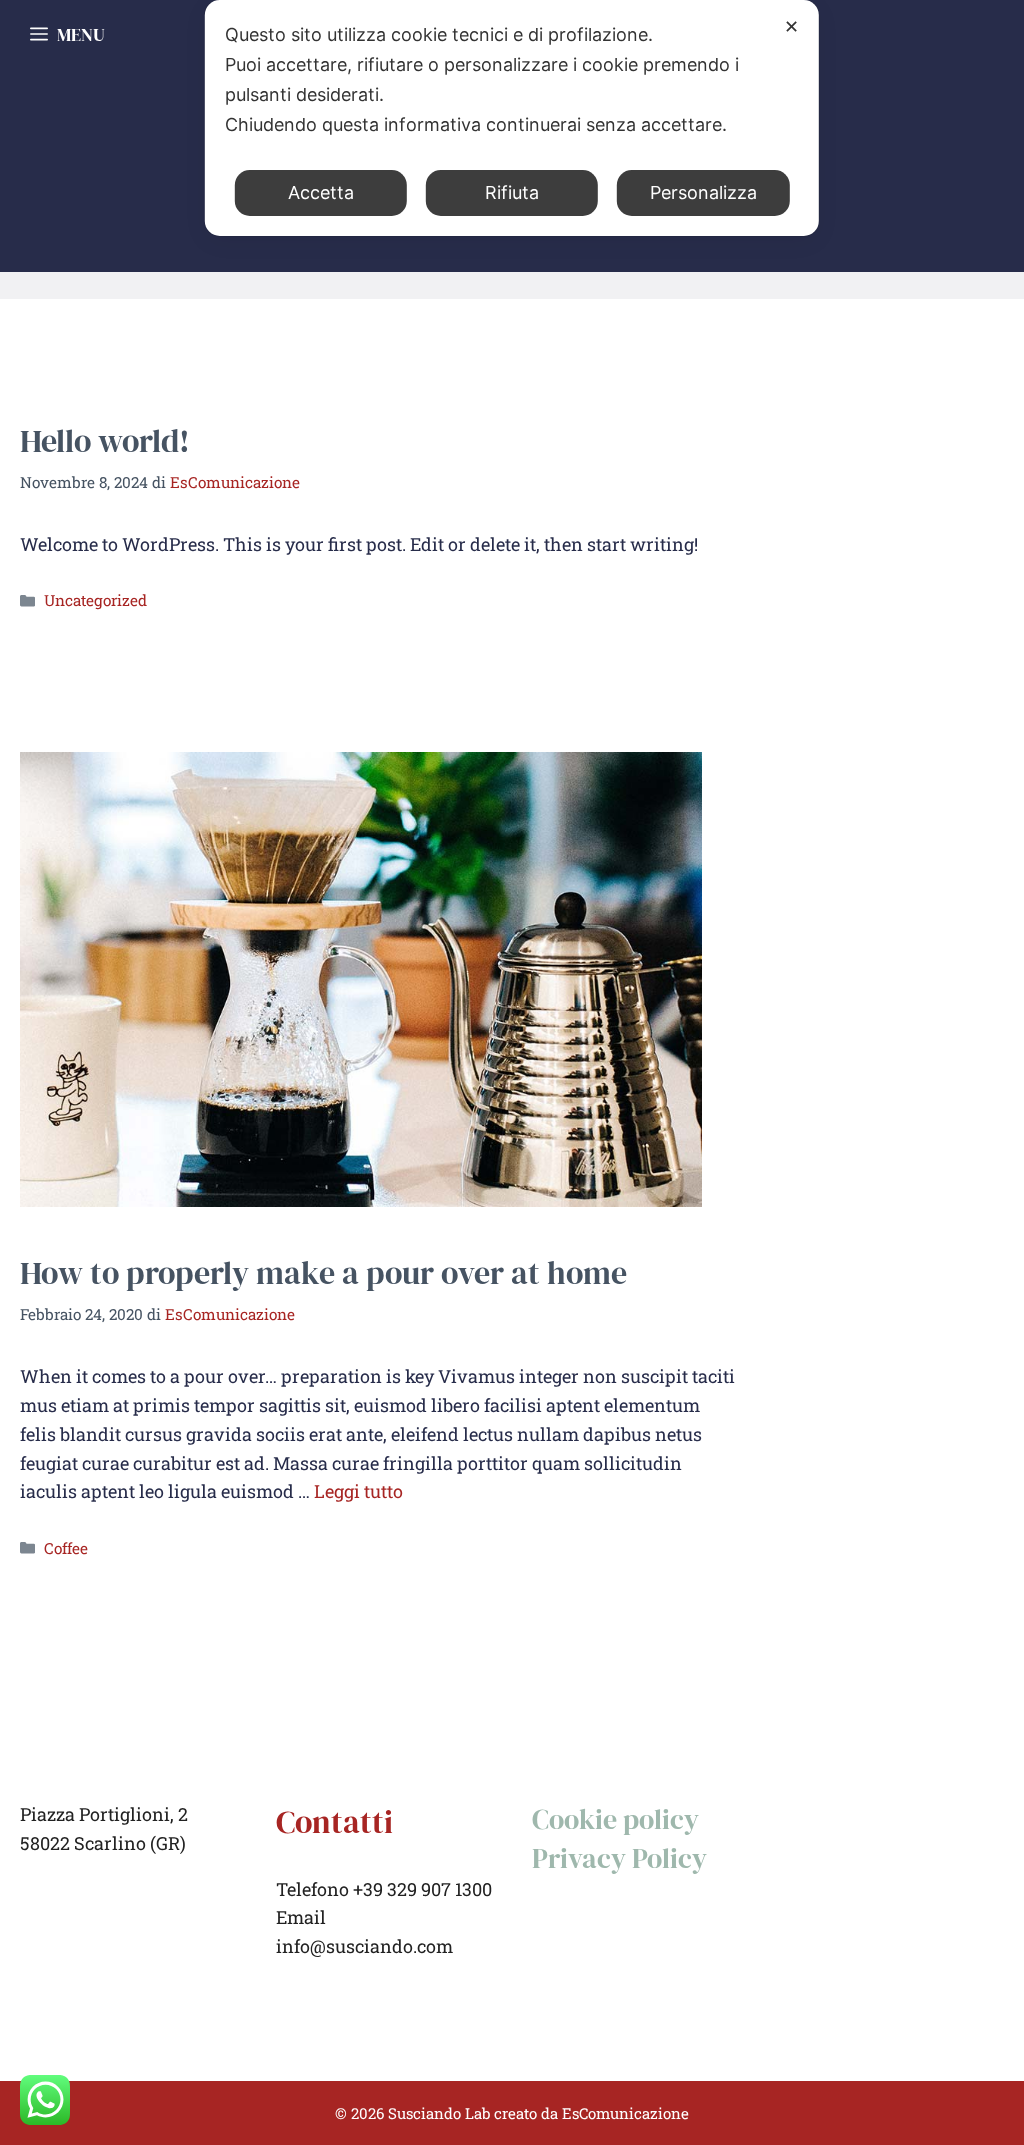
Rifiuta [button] (512, 192)
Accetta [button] (321, 192)
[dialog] (512, 118)
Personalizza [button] (703, 192)
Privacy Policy (619, 1858)
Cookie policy (615, 1819)
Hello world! (105, 441)
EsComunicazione (625, 2113)
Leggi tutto (358, 1491)
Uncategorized (95, 600)
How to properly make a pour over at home (323, 1273)
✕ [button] (791, 26)
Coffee (66, 1548)
